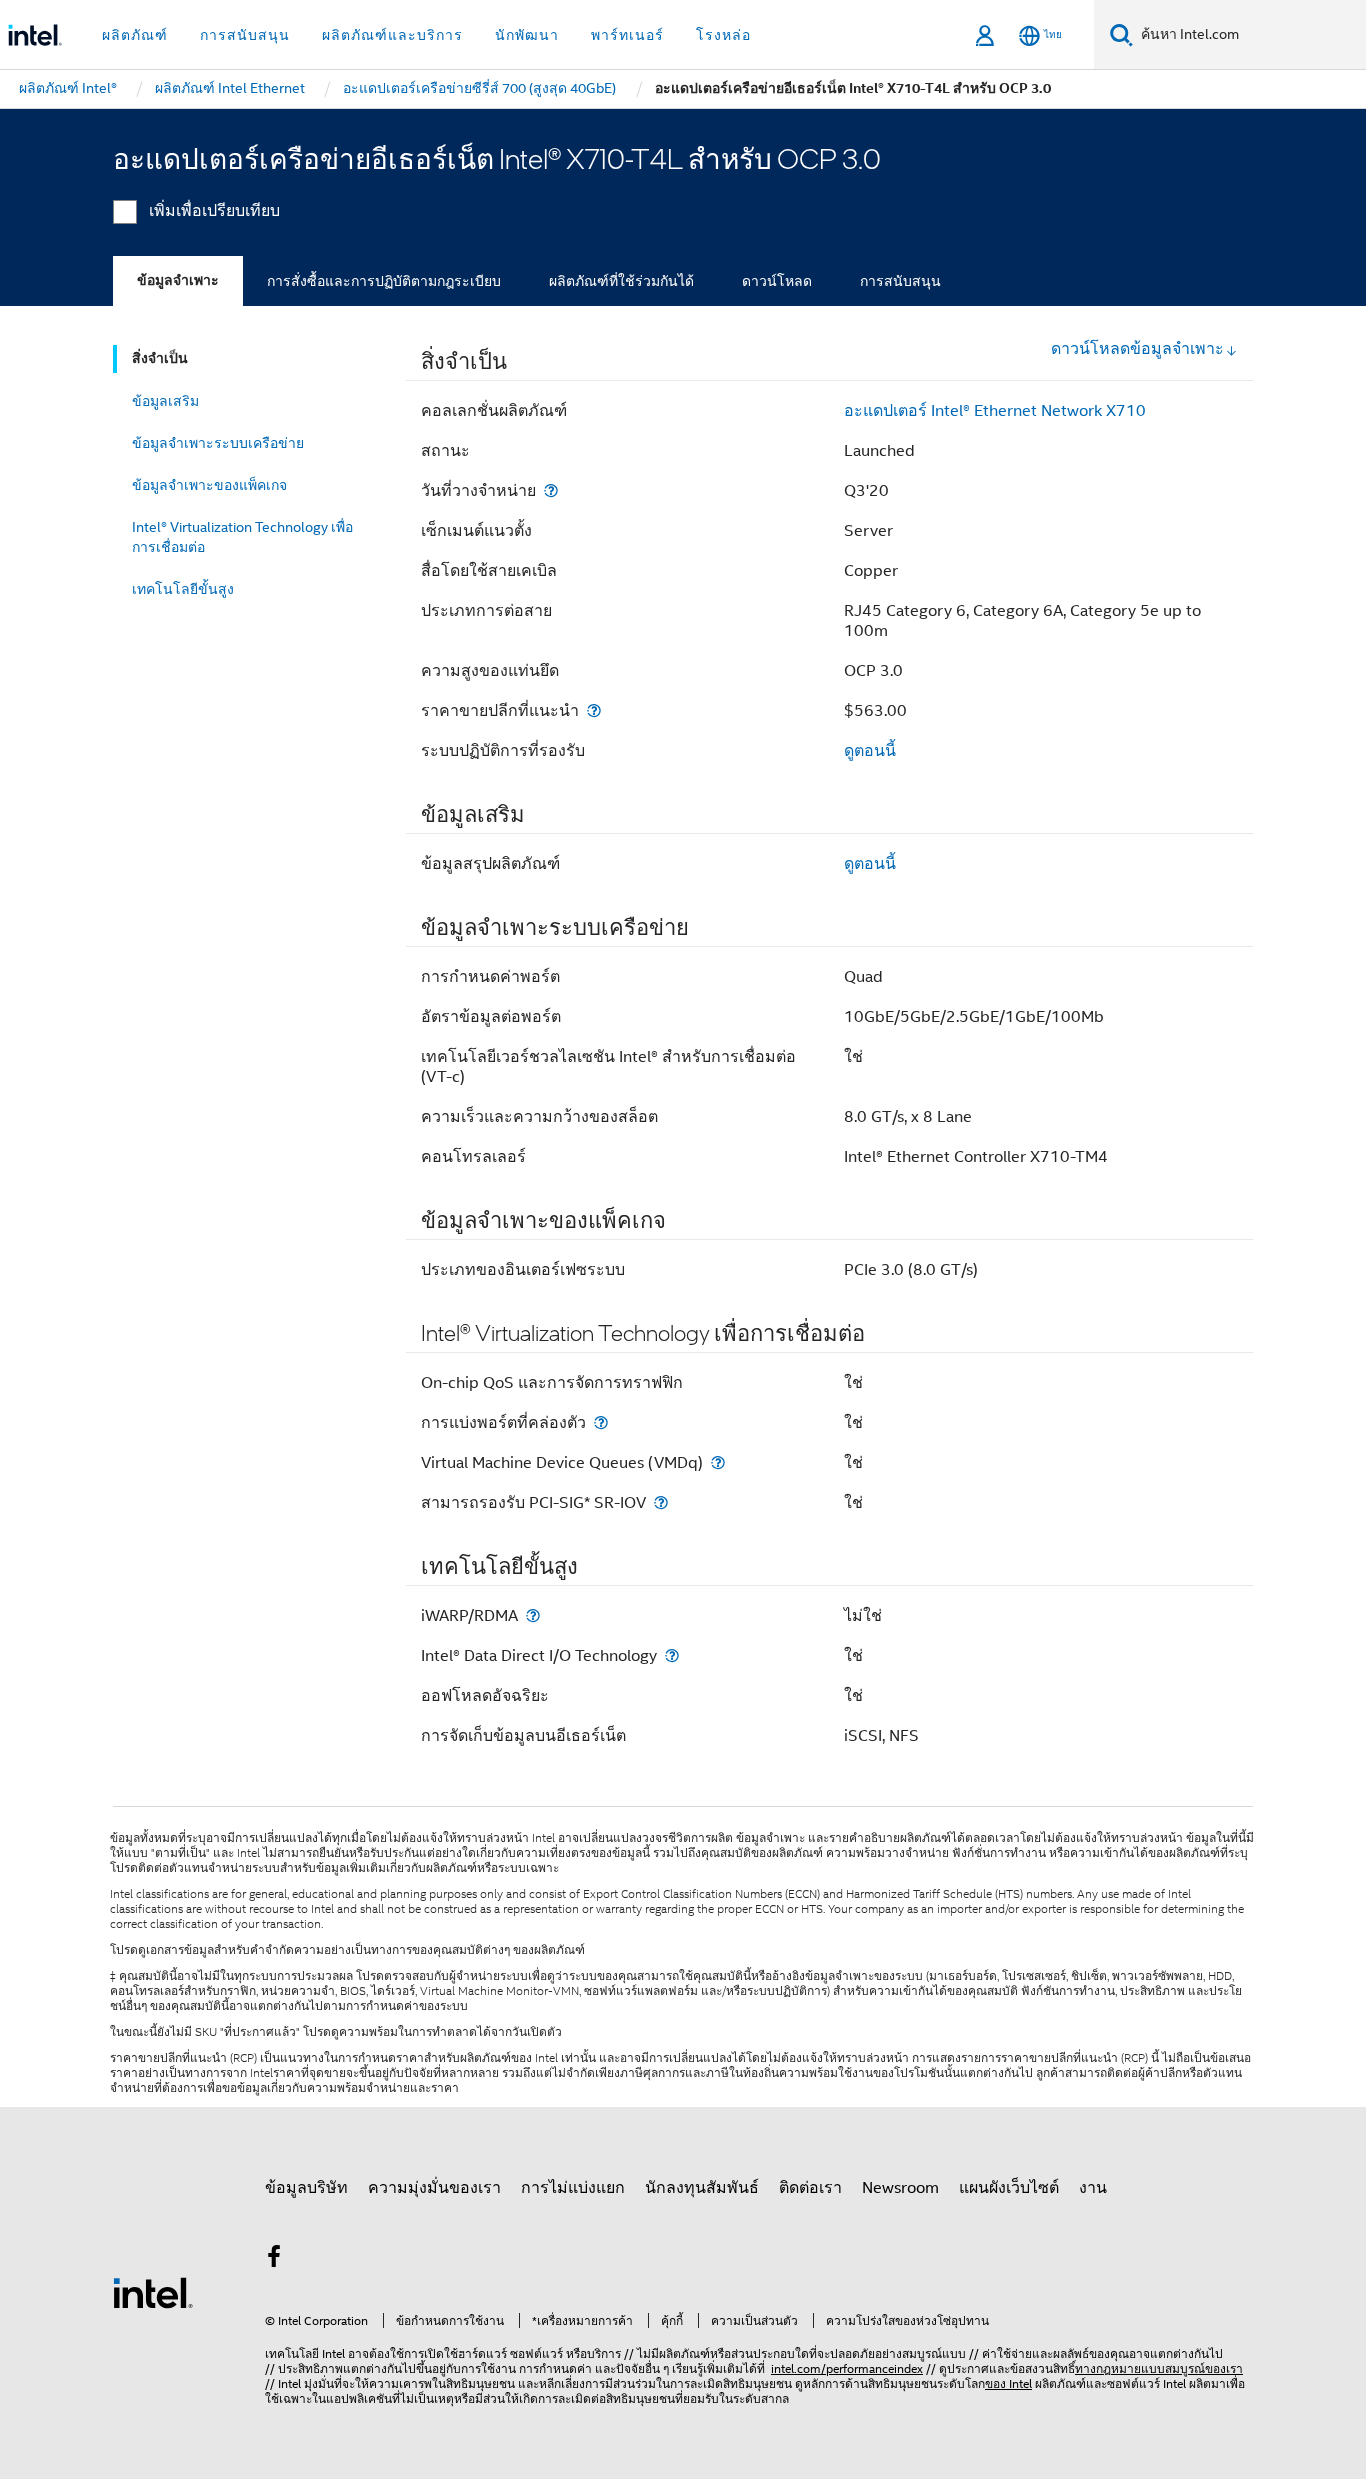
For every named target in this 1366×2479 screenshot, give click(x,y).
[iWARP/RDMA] (533, 1615)
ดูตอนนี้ (870, 751)
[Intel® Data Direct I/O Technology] (672, 1655)
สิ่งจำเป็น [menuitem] (160, 358)
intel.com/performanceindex (847, 2368)
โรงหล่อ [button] (723, 35)
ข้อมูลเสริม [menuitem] (165, 401)
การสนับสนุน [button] (245, 35)
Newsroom (900, 2188)
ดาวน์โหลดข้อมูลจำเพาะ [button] (1137, 349)
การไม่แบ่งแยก (573, 2188)
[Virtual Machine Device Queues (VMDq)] (718, 1462)
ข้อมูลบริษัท (306, 2188)
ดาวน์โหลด (777, 281)
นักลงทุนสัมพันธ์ (702, 2188)
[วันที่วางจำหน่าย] (551, 490)
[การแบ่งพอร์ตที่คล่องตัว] (601, 1422)
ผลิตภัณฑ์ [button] (135, 35)
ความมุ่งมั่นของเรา (434, 2188)
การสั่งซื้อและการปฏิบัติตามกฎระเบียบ (384, 281)
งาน (1093, 2188)
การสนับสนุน (900, 281)
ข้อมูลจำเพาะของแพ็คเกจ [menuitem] (209, 485)
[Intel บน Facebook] (274, 2260)
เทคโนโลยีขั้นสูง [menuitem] (183, 589)
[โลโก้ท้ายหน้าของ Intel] (153, 2292)
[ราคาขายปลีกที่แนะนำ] (594, 710)
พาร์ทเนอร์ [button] (627, 35)
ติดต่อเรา (810, 2188)
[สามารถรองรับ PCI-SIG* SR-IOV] (661, 1502)
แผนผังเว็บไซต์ (1009, 2188)
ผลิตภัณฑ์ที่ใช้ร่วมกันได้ (621, 281)
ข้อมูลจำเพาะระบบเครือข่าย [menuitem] (218, 443)
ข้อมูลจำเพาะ (178, 280)
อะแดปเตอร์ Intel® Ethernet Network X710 (995, 411)
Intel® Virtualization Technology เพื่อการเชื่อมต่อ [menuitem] (242, 537)
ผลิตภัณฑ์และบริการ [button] (392, 35)
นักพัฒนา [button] (527, 35)
